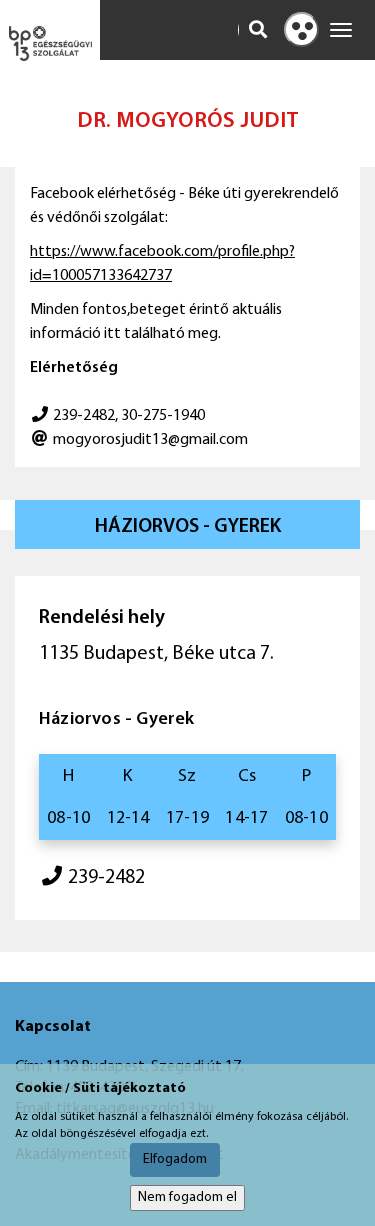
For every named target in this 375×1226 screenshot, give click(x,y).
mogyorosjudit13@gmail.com (150, 440)
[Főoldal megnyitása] (50, 43)
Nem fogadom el (187, 1197)
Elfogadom (175, 1159)
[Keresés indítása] (258, 30)
